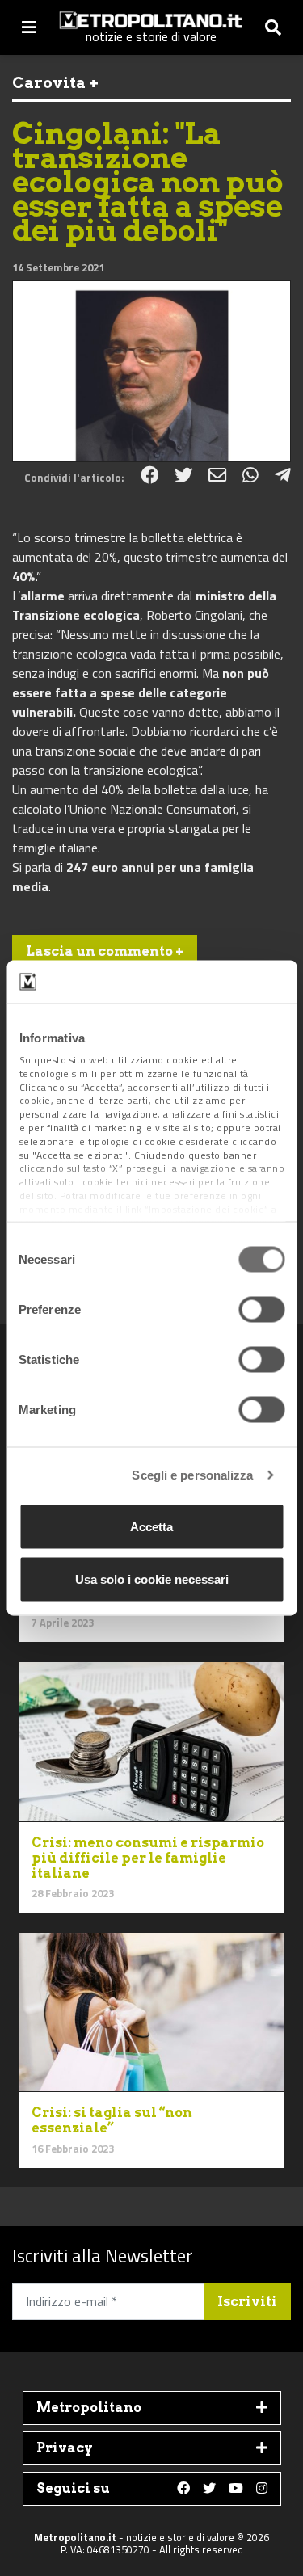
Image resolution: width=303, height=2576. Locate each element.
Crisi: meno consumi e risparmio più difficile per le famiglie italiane (148, 1858)
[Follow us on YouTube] (236, 2489)
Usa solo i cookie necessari (152, 1579)
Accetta (151, 1526)
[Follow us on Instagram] (262, 2489)
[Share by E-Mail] (217, 475)
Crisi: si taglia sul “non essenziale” (112, 2120)
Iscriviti (247, 2302)
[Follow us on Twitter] (209, 2489)
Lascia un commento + (105, 951)
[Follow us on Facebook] (183, 2489)
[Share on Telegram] (283, 475)
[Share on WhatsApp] (250, 475)
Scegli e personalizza (192, 1475)
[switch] (261, 1309)
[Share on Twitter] (183, 475)
